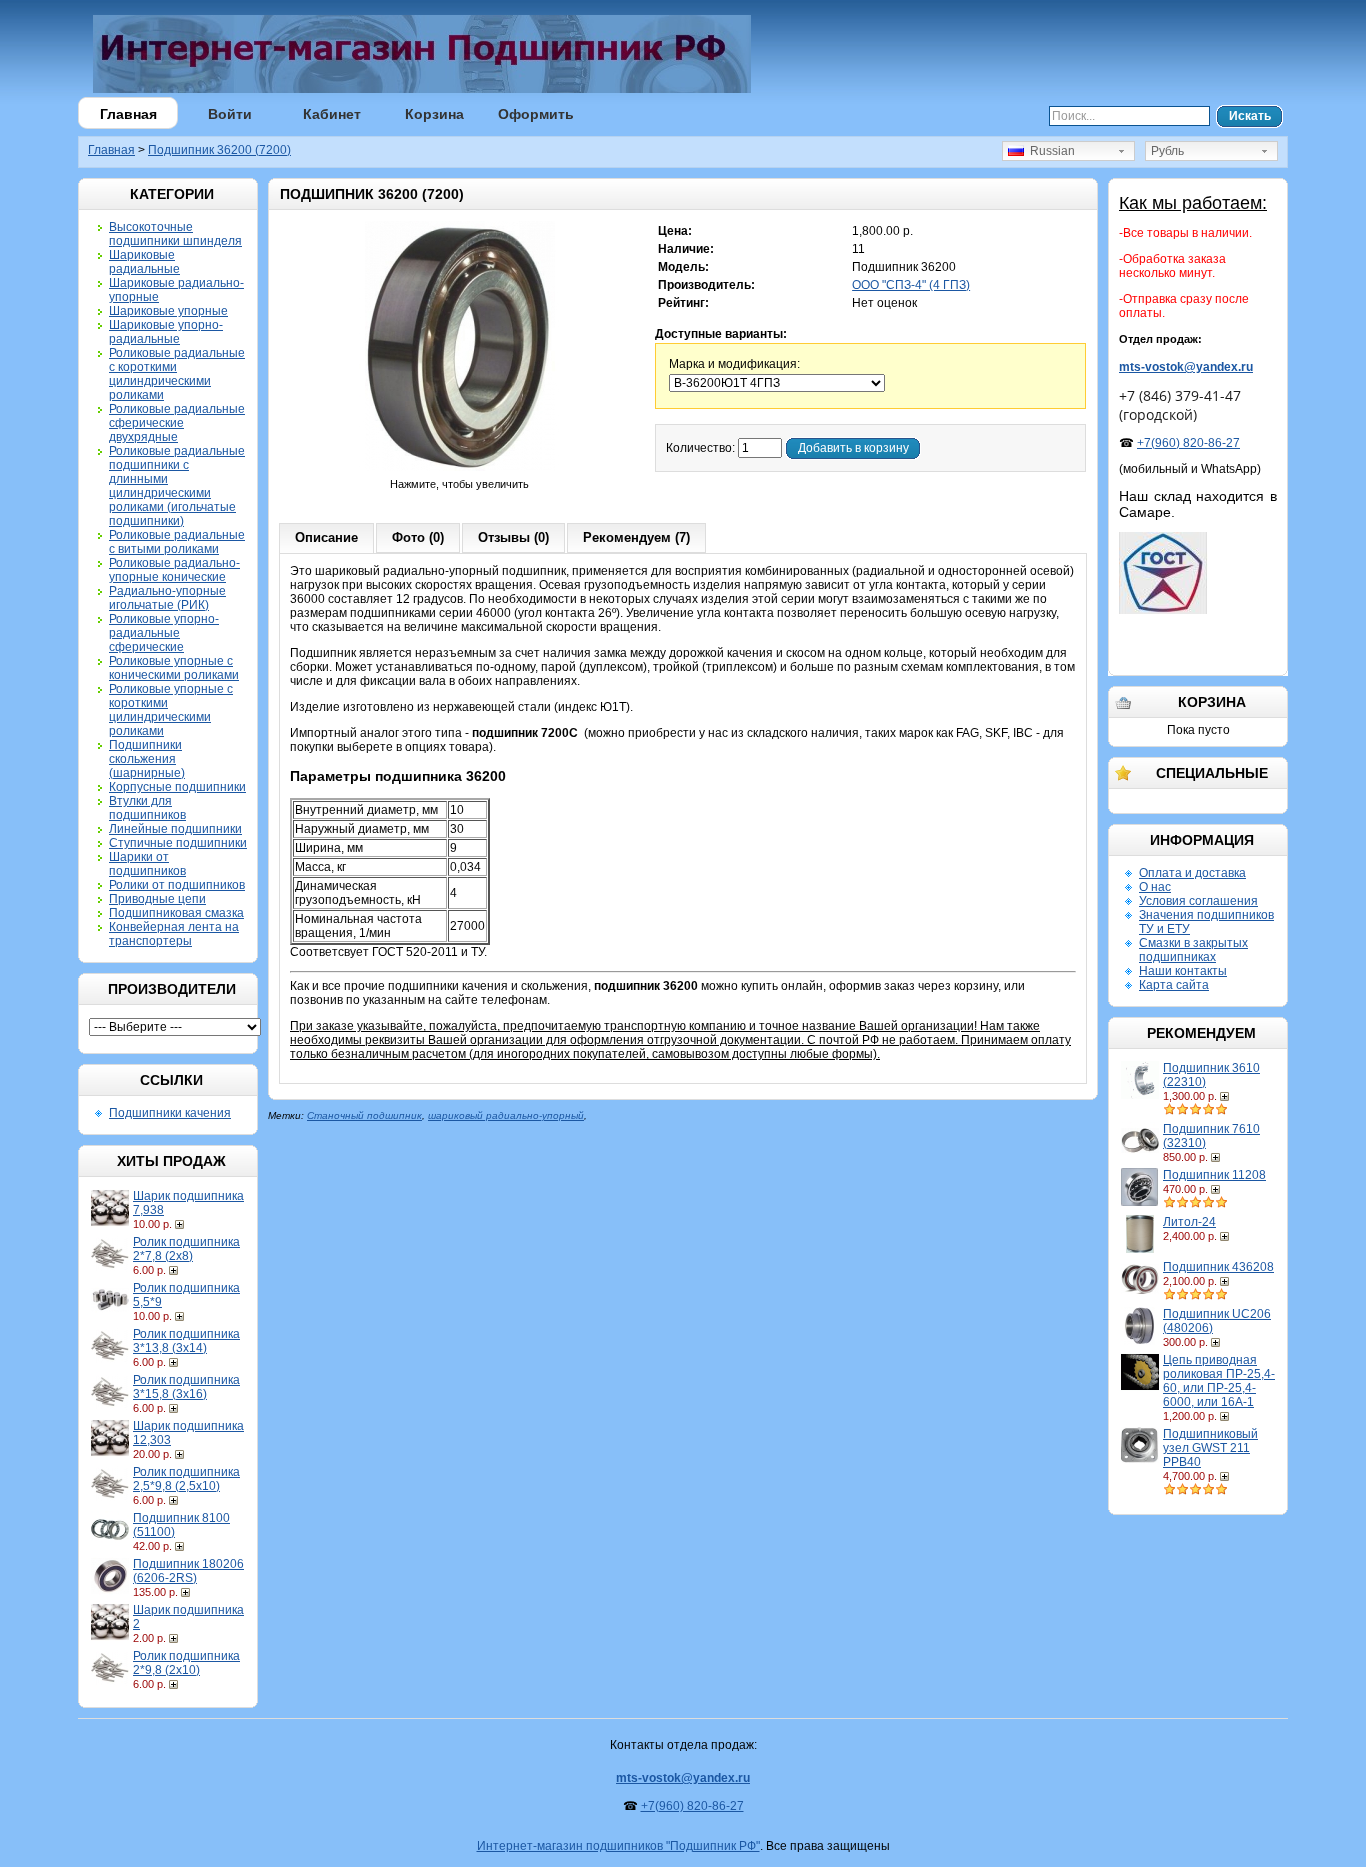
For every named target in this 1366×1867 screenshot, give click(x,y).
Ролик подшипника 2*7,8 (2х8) (186, 1249)
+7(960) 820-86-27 (1188, 443)
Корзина (434, 114)
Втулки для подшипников (147, 808)
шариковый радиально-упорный (506, 1115)
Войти (230, 114)
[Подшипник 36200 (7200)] (460, 470)
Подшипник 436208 (1218, 1267)
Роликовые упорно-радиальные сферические (164, 633)
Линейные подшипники (175, 829)
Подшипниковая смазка (176, 913)
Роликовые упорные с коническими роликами (174, 668)
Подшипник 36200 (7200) (219, 150)
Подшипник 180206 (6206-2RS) (188, 1571)
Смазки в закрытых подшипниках (1193, 950)
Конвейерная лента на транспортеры (174, 934)
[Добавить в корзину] (181, 1224)
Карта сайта (1174, 985)
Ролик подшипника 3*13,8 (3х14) (186, 1341)
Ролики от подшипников (177, 885)
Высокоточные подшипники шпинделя (175, 234)
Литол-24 (1189, 1222)
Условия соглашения (1198, 901)
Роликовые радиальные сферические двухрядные (177, 423)
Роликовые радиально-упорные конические (174, 570)
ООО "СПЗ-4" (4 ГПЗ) (911, 285)
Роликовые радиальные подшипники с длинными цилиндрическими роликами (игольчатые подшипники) (177, 486)
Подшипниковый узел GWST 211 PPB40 (1210, 1448)
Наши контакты (1183, 971)
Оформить (536, 114)
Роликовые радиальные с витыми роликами (177, 542)
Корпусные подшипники (177, 787)
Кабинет (332, 114)
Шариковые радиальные (144, 262)
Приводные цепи (157, 899)
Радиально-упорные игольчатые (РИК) (167, 598)
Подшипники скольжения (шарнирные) (147, 759)
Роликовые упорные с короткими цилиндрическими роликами (171, 710)
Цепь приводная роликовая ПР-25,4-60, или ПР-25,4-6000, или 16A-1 (1219, 1381)
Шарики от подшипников (147, 864)
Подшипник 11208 (1214, 1175)
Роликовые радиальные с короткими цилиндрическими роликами (177, 374)
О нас (1155, 887)
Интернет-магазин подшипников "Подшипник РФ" (618, 1846)
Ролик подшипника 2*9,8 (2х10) (186, 1663)
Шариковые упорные (168, 311)
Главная (128, 114)
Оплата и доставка (1192, 873)
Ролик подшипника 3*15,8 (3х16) (186, 1387)
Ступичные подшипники (178, 843)
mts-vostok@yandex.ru (1186, 367)
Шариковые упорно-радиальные (166, 332)
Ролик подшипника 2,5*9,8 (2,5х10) (186, 1479)
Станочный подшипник (364, 1115)
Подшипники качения (170, 1113)
